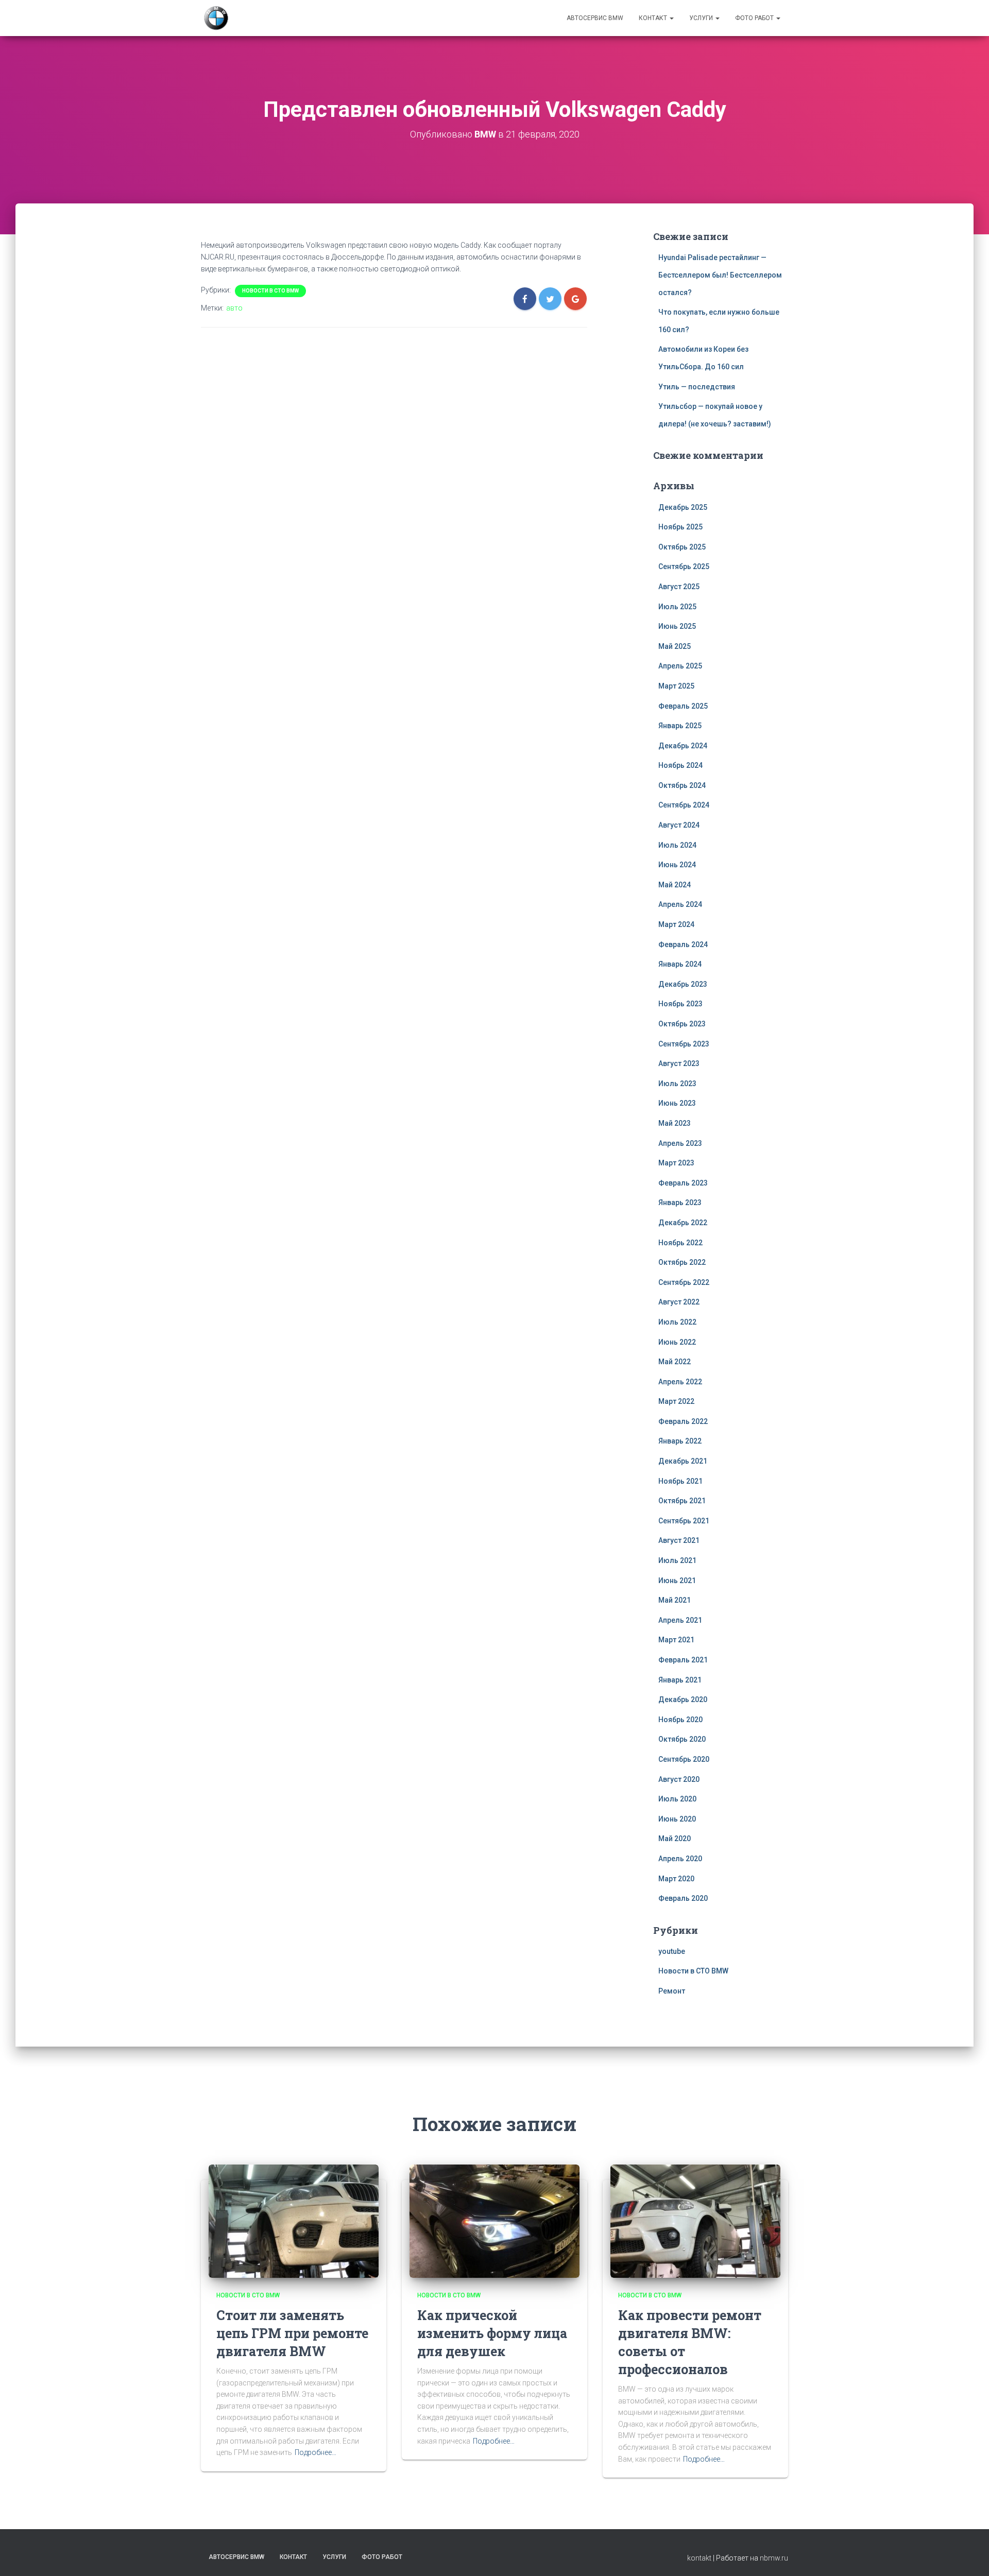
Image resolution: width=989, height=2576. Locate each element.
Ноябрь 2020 (680, 1720)
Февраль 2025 (683, 706)
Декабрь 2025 (683, 507)
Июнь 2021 (677, 1581)
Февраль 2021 (683, 1660)
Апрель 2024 (680, 904)
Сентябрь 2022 (684, 1282)
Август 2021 (679, 1540)
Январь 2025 (680, 726)
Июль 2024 (677, 845)
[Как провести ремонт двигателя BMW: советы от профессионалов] (695, 2221)
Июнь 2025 (677, 626)
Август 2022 (679, 1302)
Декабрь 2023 (683, 984)
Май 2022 (675, 1362)
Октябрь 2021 (682, 1501)
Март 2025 (676, 686)
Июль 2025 (677, 607)
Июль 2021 (677, 1560)
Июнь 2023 (677, 1103)
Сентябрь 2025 (684, 566)
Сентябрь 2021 (684, 1521)
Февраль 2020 (683, 1898)
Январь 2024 (680, 964)
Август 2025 (679, 587)
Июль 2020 (677, 1799)
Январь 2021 (680, 1680)
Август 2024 (679, 825)
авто (234, 308)
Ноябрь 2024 (680, 765)
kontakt (699, 2558)
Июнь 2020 (677, 1819)
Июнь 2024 (677, 865)
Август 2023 (679, 1063)
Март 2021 (676, 1640)
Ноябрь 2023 (680, 1004)
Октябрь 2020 (682, 1739)
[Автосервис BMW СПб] (216, 18)
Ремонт (672, 1991)
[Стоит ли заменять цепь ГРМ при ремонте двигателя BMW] (294, 2221)
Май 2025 (675, 646)
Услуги (702, 18)
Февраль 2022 (683, 1421)
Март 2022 (676, 1401)
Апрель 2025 (680, 666)
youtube (672, 1951)
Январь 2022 (680, 1441)
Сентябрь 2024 (684, 805)
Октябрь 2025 (682, 547)
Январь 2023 (680, 1203)
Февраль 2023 (683, 1183)
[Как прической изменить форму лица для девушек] (494, 2221)
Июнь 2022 (677, 1342)
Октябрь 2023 (682, 1024)
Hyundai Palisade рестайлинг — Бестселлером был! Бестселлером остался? (720, 275)
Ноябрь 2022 (680, 1243)
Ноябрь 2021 (680, 1481)
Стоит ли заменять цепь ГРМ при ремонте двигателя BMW (292, 2333)
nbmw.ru (774, 2558)
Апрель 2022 (680, 1382)
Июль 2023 (677, 1084)
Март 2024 (676, 924)
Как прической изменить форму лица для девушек (492, 2333)
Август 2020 (679, 1779)
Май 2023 (675, 1123)
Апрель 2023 (680, 1143)
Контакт (654, 18)
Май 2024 (675, 885)
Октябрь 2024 (682, 785)
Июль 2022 (677, 1322)
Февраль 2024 (683, 944)
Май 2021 (675, 1600)
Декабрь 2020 (683, 1699)
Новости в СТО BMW (270, 291)
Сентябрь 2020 (684, 1759)
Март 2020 (676, 1879)
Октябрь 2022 (682, 1262)
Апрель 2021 (680, 1620)
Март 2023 (676, 1163)
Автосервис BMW (595, 18)
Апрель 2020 (680, 1859)
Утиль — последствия (697, 387)
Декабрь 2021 (683, 1461)
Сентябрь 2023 (684, 1044)
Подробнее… (316, 2452)
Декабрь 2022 (683, 1223)
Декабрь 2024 (683, 746)
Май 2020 (675, 1839)
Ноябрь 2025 (680, 527)
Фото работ (755, 18)
